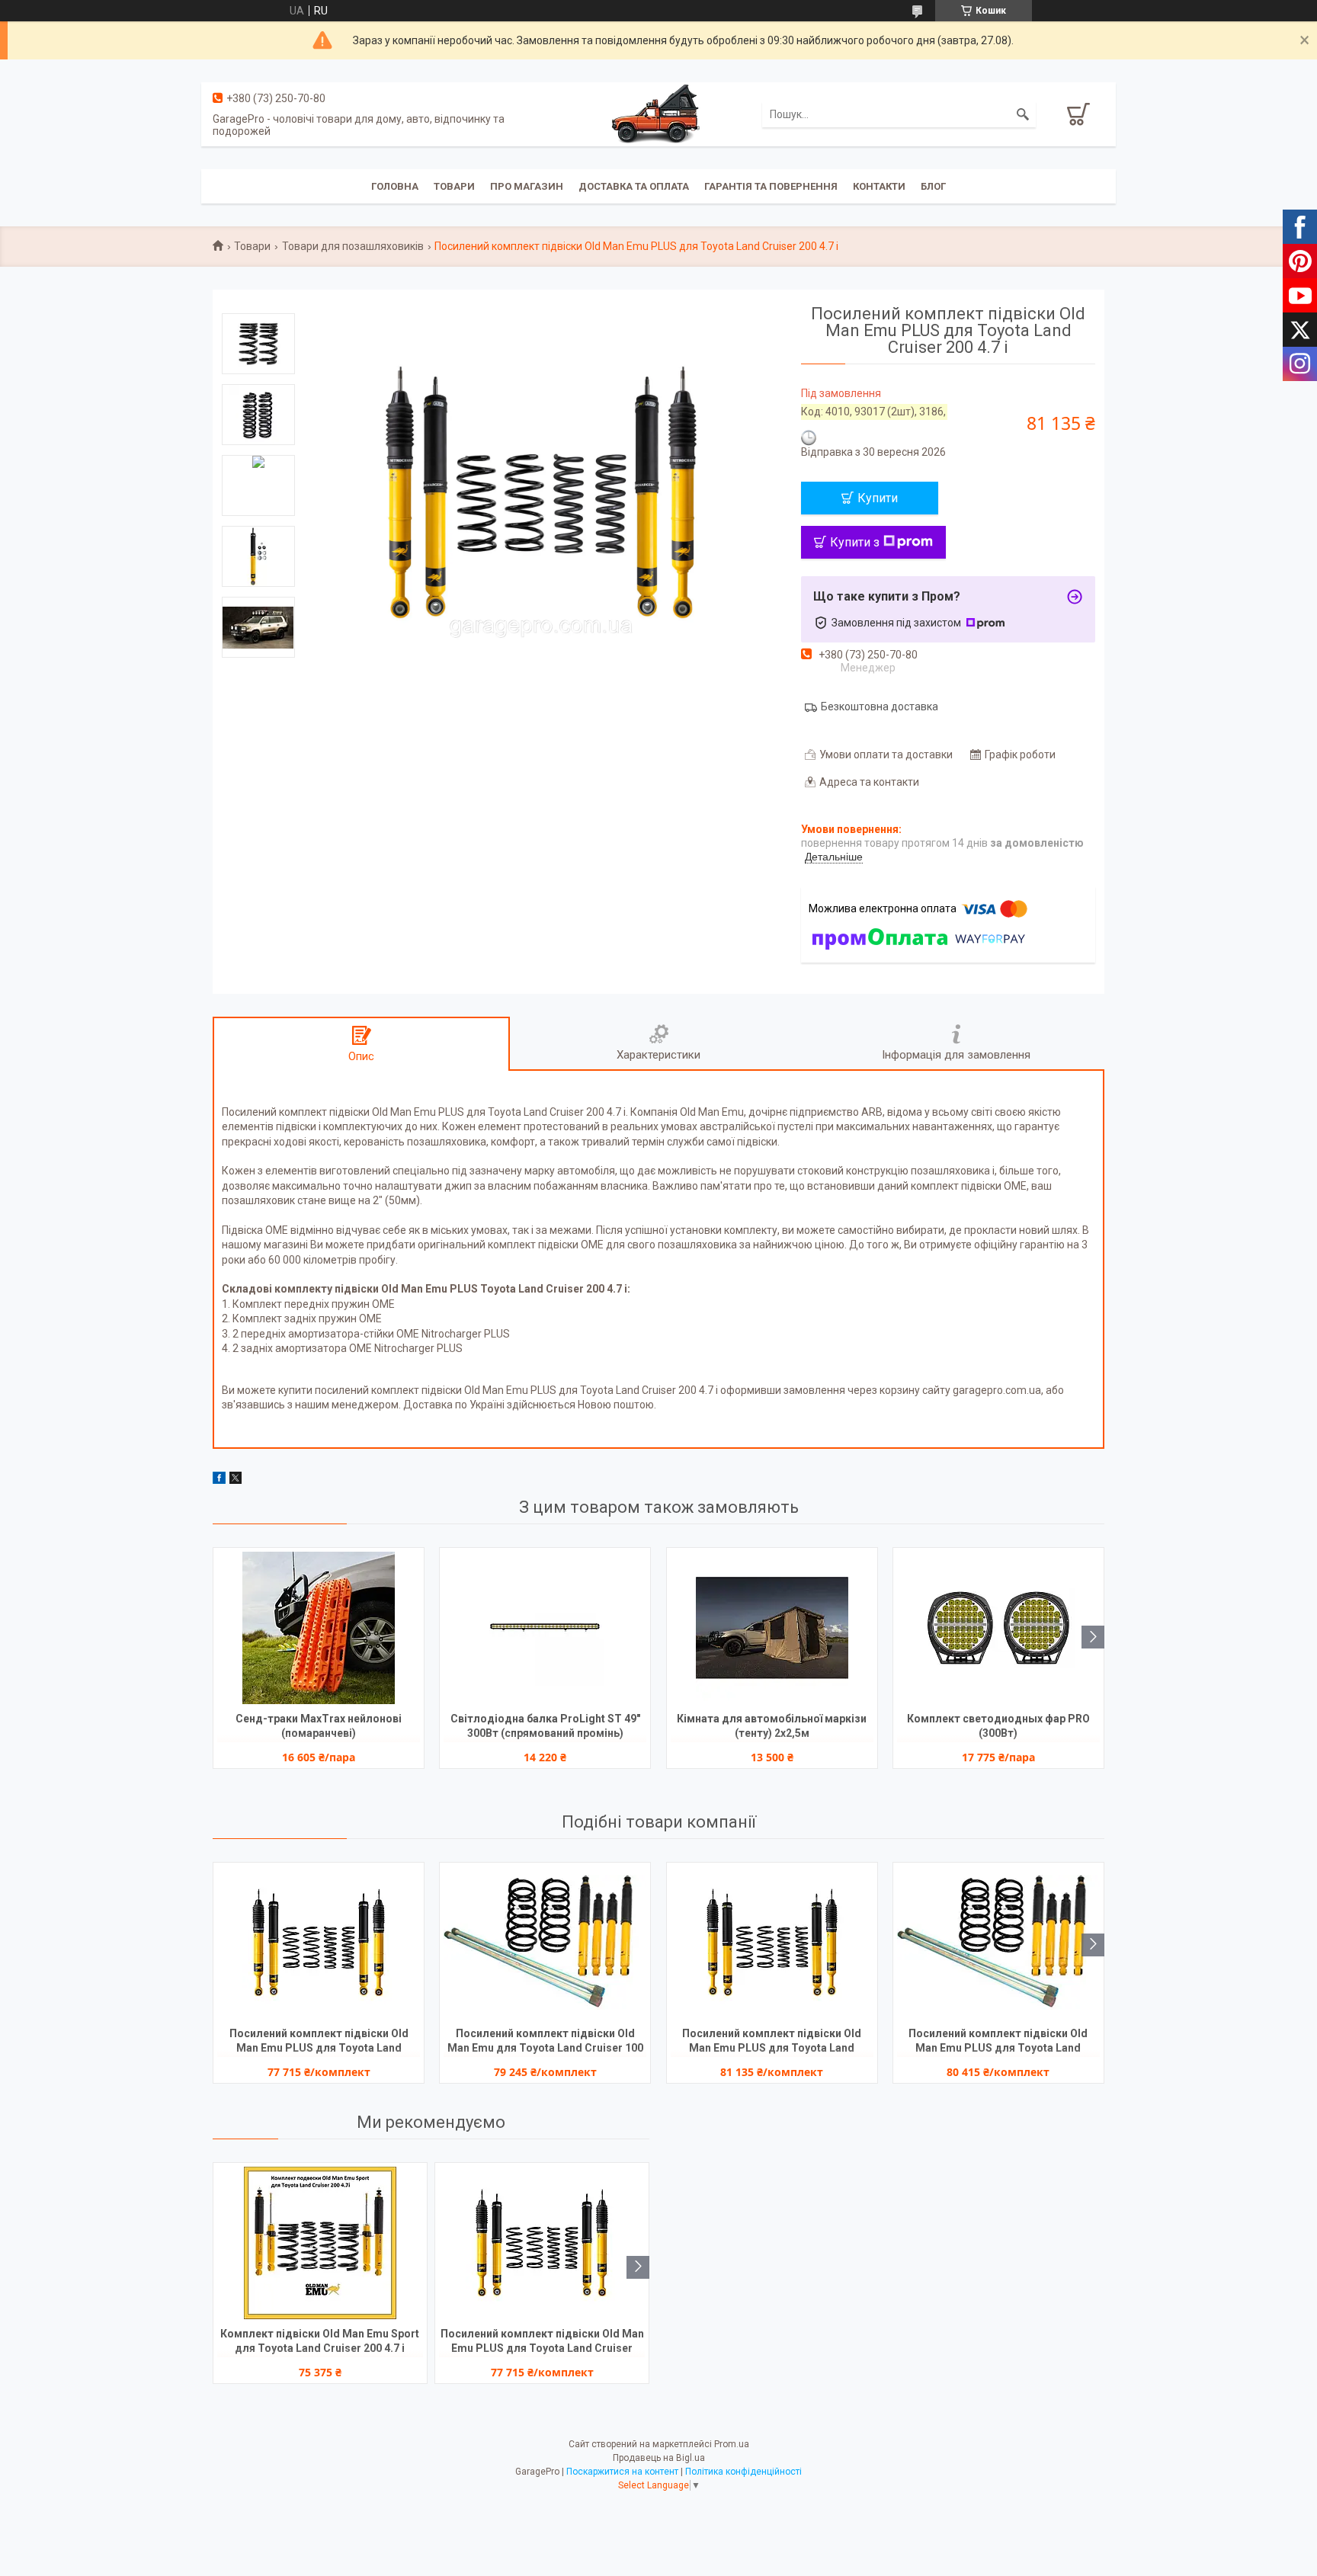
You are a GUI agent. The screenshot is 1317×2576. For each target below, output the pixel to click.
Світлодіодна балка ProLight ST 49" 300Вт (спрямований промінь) (545, 1726)
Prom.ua (732, 2444)
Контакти (879, 186)
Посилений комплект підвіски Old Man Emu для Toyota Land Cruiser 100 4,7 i (545, 2042)
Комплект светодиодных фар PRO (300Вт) (998, 1726)
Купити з (855, 542)
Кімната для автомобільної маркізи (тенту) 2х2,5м (772, 1726)
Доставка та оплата (634, 186)
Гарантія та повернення (771, 186)
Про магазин (527, 186)
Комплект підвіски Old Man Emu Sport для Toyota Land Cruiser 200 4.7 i (320, 2341)
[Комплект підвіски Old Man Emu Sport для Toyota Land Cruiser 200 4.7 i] (320, 2243)
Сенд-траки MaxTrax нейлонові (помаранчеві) (319, 1726)
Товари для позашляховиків (353, 246)
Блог (933, 186)
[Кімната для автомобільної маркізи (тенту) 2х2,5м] (772, 1628)
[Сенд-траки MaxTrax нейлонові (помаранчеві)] (319, 1628)
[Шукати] (1023, 114)
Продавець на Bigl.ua (659, 2458)
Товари (454, 186)
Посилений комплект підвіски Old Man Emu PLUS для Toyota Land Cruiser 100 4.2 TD (998, 2042)
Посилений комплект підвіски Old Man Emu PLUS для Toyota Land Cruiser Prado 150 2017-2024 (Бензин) (319, 2042)
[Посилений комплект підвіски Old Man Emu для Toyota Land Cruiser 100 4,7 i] (545, 1943)
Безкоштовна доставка (880, 706)
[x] (236, 1480)
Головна (395, 186)
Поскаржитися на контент (622, 2472)
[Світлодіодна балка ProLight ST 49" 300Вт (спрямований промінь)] (545, 1628)
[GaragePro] (658, 114)
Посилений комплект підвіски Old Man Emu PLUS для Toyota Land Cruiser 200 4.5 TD (772, 2042)
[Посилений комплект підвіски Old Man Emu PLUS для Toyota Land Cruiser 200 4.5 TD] (772, 1943)
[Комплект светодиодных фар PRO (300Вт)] (998, 1628)
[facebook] (219, 1480)
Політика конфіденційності (743, 2472)
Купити (878, 498)
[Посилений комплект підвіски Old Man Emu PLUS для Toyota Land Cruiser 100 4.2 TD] (998, 1943)
